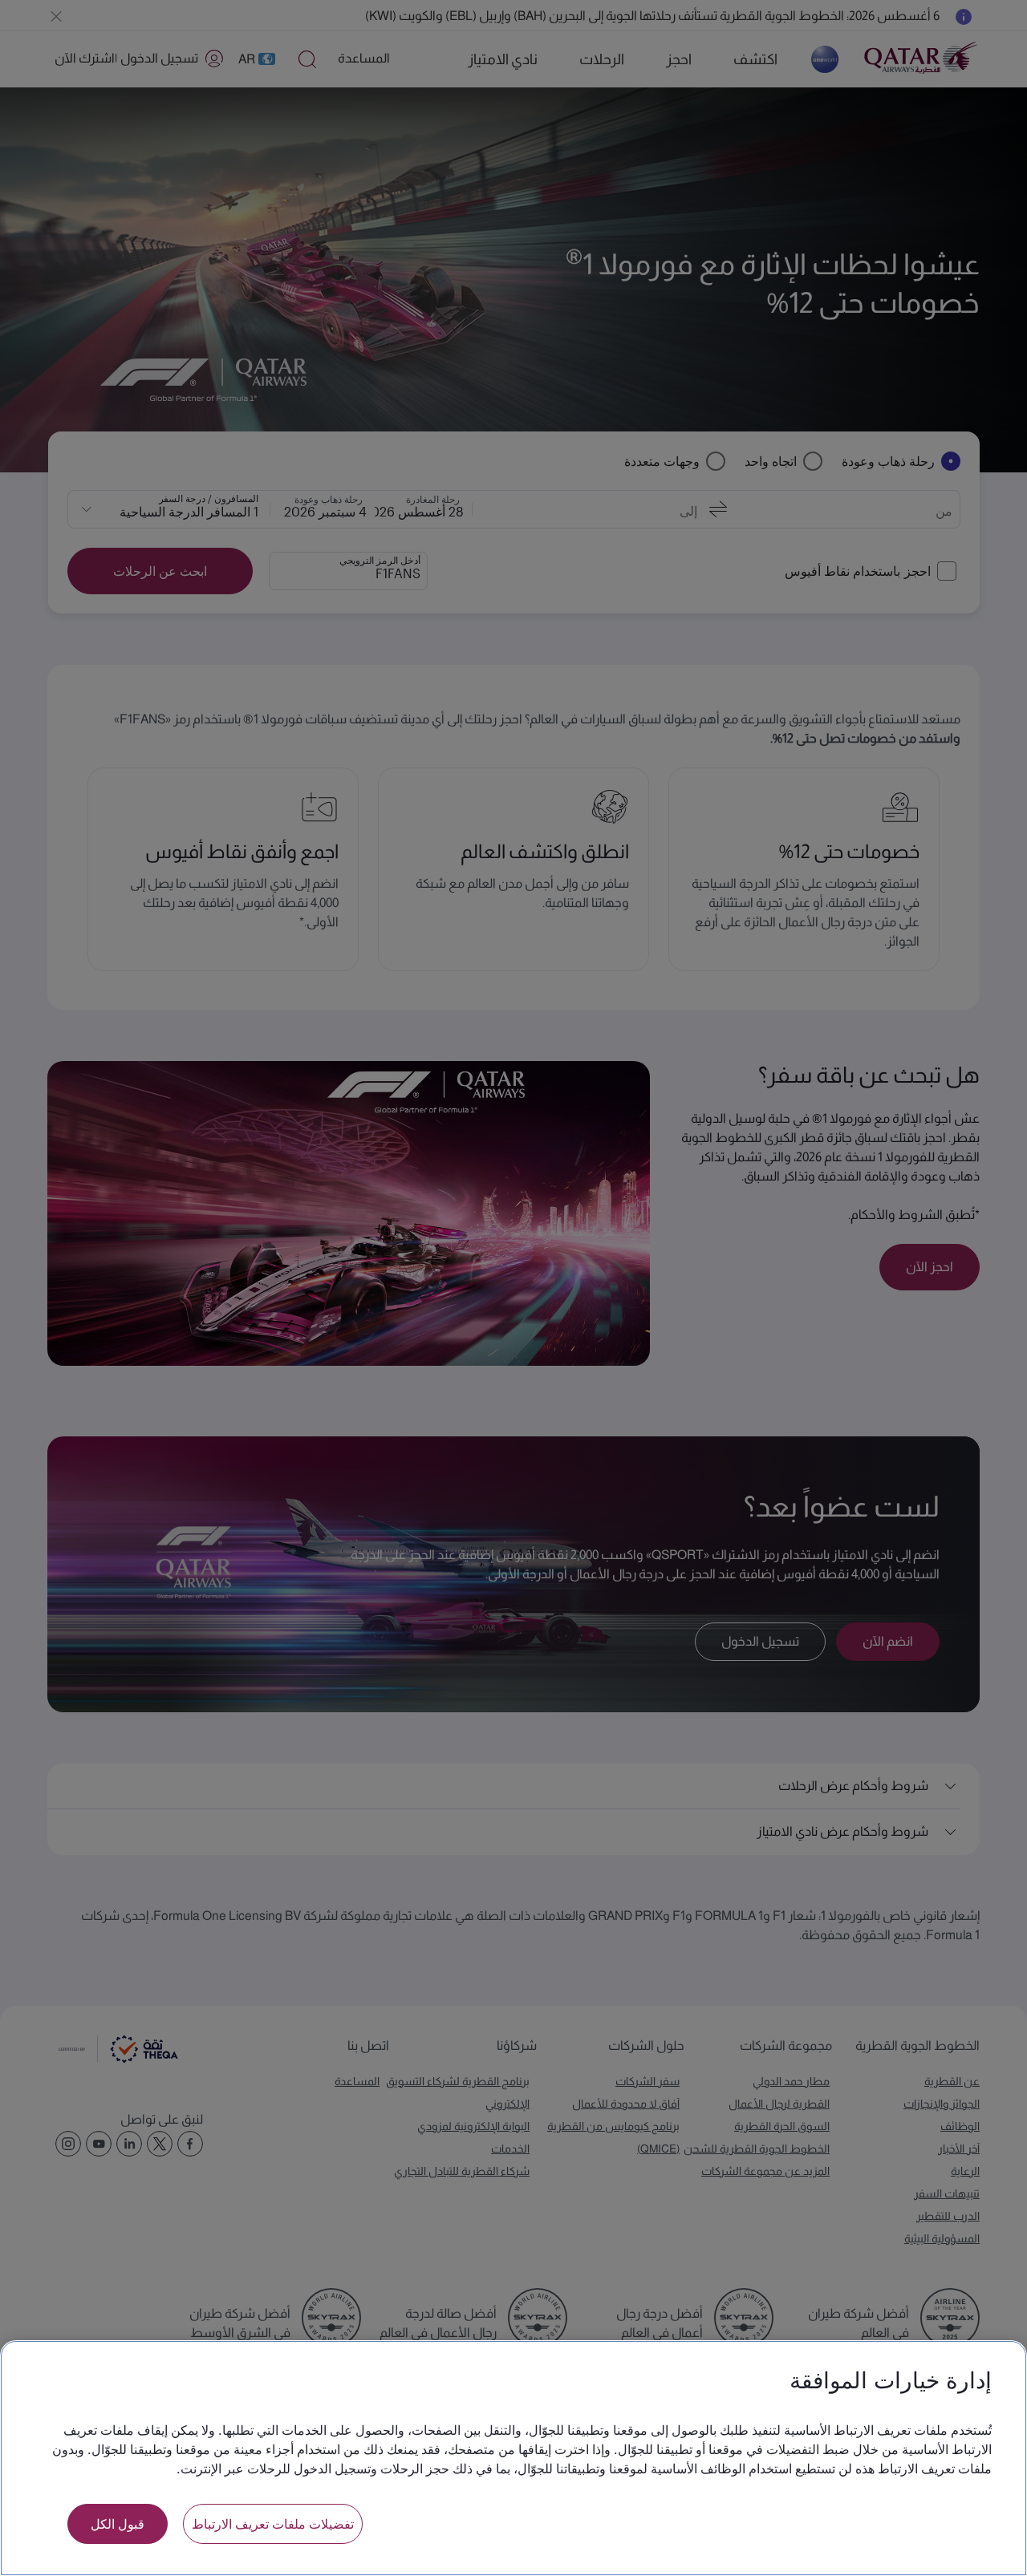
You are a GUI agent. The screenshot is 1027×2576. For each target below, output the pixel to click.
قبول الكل (118, 2523)
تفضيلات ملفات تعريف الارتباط (273, 2523)
